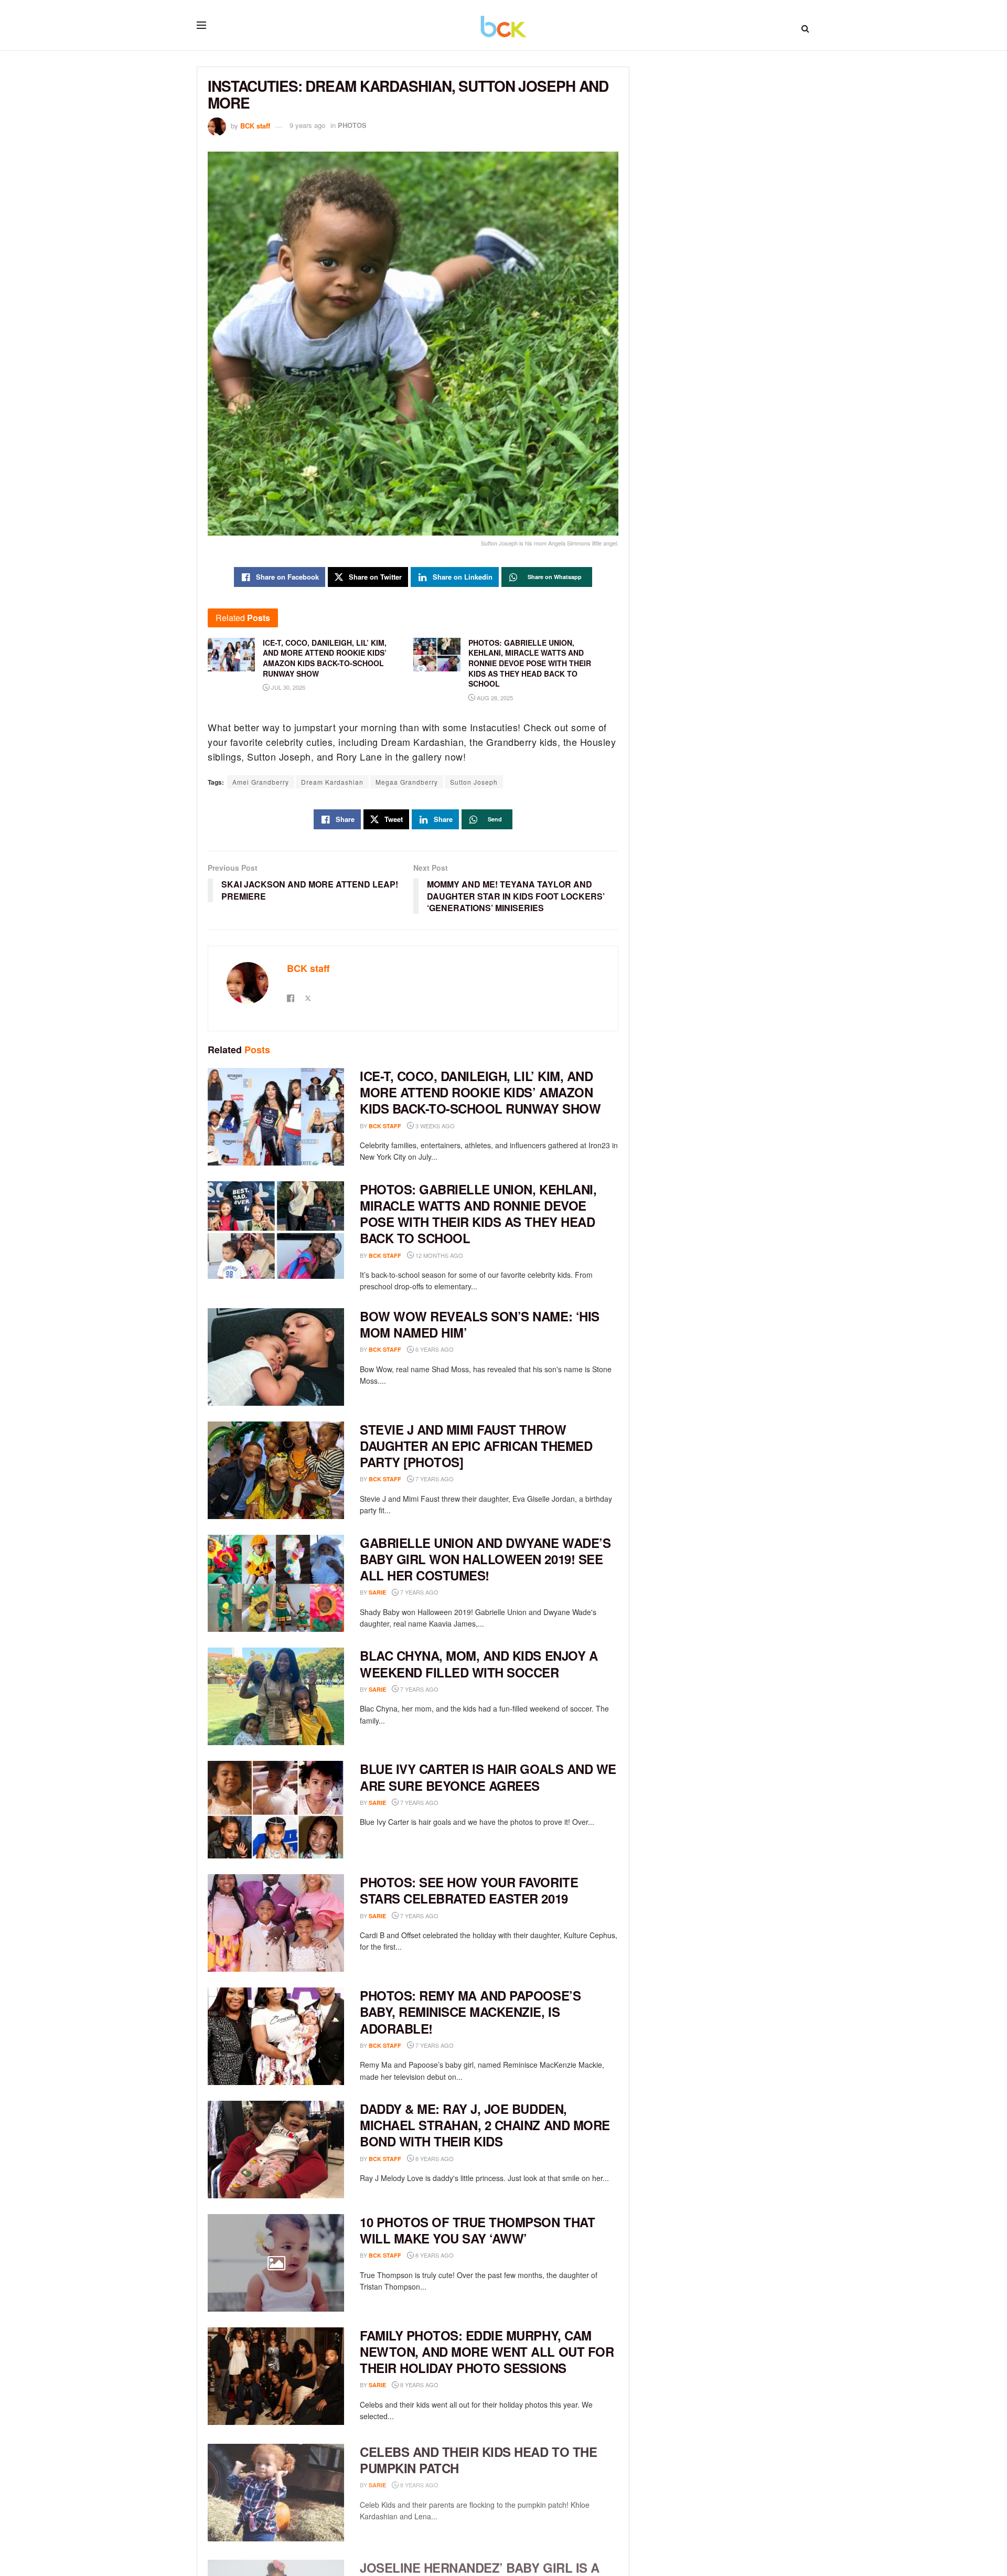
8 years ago (434, 2158)
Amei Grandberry (261, 782)
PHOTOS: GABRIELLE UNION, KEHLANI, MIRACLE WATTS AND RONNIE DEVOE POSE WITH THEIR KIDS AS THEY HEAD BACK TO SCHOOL (478, 1214)
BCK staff (255, 125)
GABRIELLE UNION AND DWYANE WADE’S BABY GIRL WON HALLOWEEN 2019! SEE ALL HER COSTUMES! (485, 1559)
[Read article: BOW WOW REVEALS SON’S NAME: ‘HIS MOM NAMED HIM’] (276, 1357)
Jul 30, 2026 (287, 687)
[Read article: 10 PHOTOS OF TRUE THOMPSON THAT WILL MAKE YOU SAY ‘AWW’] (276, 2263)
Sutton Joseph (474, 782)
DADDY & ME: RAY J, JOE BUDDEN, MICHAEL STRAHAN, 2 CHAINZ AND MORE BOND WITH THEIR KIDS (485, 2125)
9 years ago (307, 125)
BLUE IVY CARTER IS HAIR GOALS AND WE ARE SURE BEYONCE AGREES (488, 1777)
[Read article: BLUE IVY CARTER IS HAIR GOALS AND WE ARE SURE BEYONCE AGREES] (276, 1810)
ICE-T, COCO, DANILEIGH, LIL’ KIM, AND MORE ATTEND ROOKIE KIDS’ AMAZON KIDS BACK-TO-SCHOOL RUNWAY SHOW (480, 1092)
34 (469, 1349)
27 (469, 2045)
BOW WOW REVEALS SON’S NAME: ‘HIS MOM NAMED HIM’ (480, 1324)
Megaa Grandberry (407, 782)
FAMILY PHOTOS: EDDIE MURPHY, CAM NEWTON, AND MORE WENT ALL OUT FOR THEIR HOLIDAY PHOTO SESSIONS (487, 2351)
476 (456, 1592)
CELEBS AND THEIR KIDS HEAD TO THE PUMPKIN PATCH (478, 2457)
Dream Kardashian (332, 782)
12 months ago (438, 1255)
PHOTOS (352, 125)
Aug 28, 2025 (494, 698)
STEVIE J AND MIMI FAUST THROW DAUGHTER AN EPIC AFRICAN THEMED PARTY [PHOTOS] (476, 1446)
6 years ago (434, 1349)
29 (469, 1479)
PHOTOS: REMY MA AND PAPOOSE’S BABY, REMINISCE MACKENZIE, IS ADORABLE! (470, 2012)
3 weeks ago (434, 1126)
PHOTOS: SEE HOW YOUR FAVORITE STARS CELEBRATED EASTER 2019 (469, 1890)
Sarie (377, 1592)
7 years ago (434, 1479)
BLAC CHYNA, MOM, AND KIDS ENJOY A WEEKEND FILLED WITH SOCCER (479, 1664)
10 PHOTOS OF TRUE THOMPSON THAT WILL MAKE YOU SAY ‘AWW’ (477, 2230)
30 (454, 1803)
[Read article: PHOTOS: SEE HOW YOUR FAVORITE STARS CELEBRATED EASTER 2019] (276, 1923)
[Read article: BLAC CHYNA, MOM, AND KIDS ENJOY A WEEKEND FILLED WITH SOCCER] (276, 1696)
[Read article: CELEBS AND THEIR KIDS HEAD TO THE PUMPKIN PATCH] (276, 2489)
